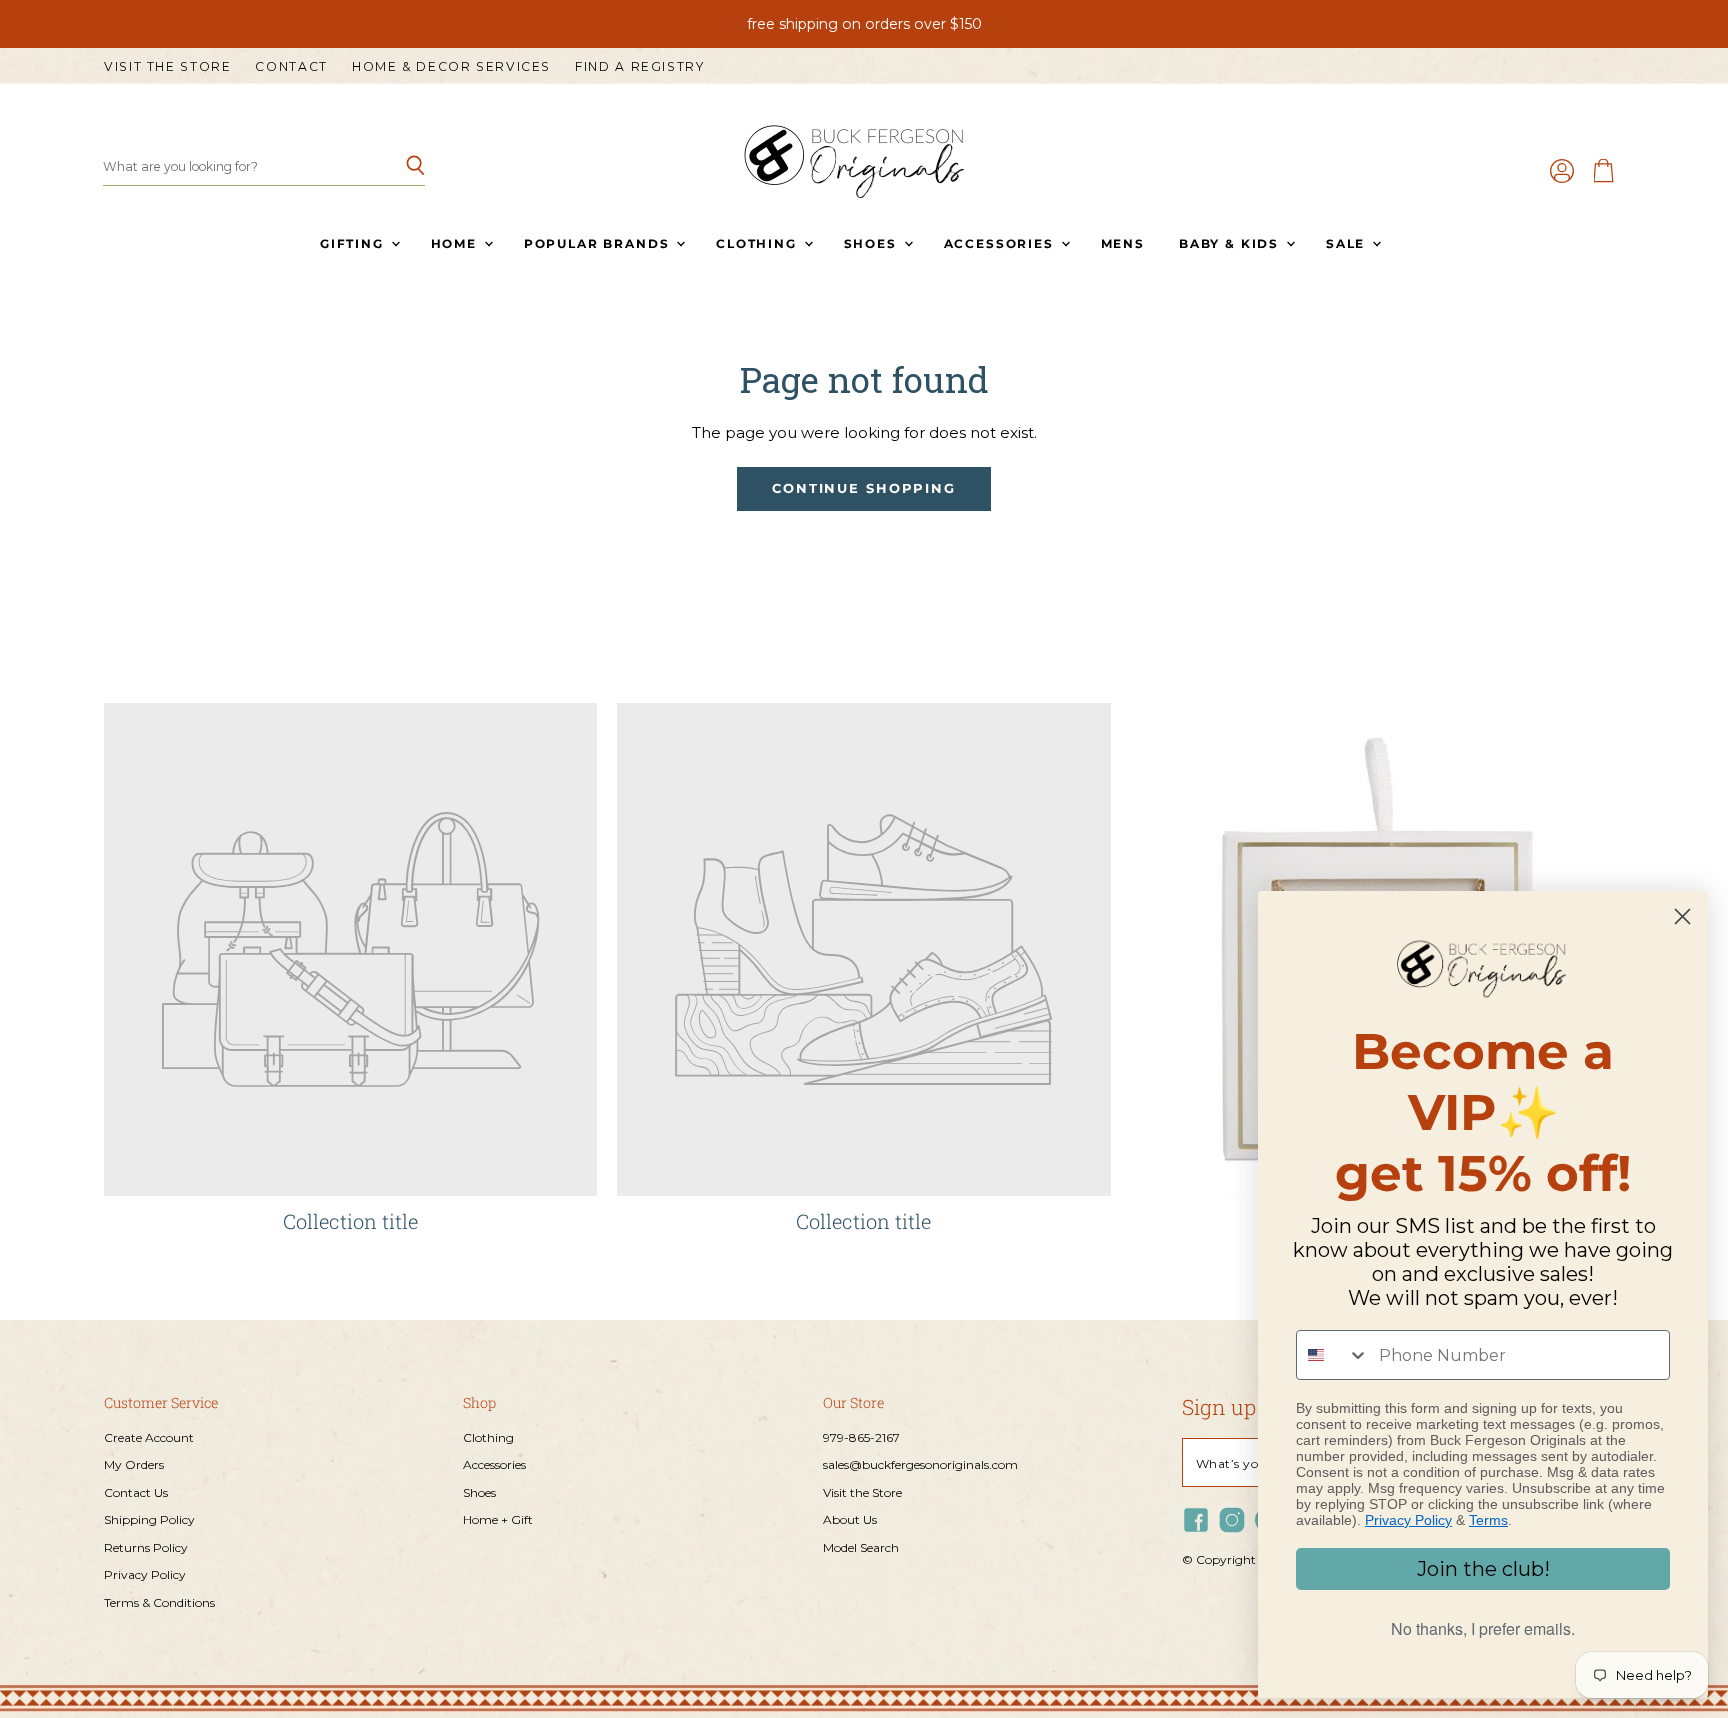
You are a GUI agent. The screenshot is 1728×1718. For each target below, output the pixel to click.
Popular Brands (599, 243)
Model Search (861, 1547)
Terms (1488, 1520)
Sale (1348, 243)
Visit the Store (167, 67)
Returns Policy (146, 1547)
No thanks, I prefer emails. (1483, 1628)
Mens (1123, 243)
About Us (850, 1519)
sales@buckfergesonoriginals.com (920, 1464)
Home (456, 243)
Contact (291, 67)
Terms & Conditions (159, 1602)
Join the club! (1483, 1569)
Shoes (873, 243)
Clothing (758, 243)
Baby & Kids (1231, 243)
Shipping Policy (149, 1519)
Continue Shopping (864, 488)
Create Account (149, 1437)
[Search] (398, 167)
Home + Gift (498, 1519)
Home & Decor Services (451, 67)
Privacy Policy (145, 1574)
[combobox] (1333, 1355)
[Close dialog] (1682, 916)
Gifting (354, 243)
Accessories (1001, 243)
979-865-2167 (861, 1437)
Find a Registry (639, 67)
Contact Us (136, 1492)
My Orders (134, 1464)
